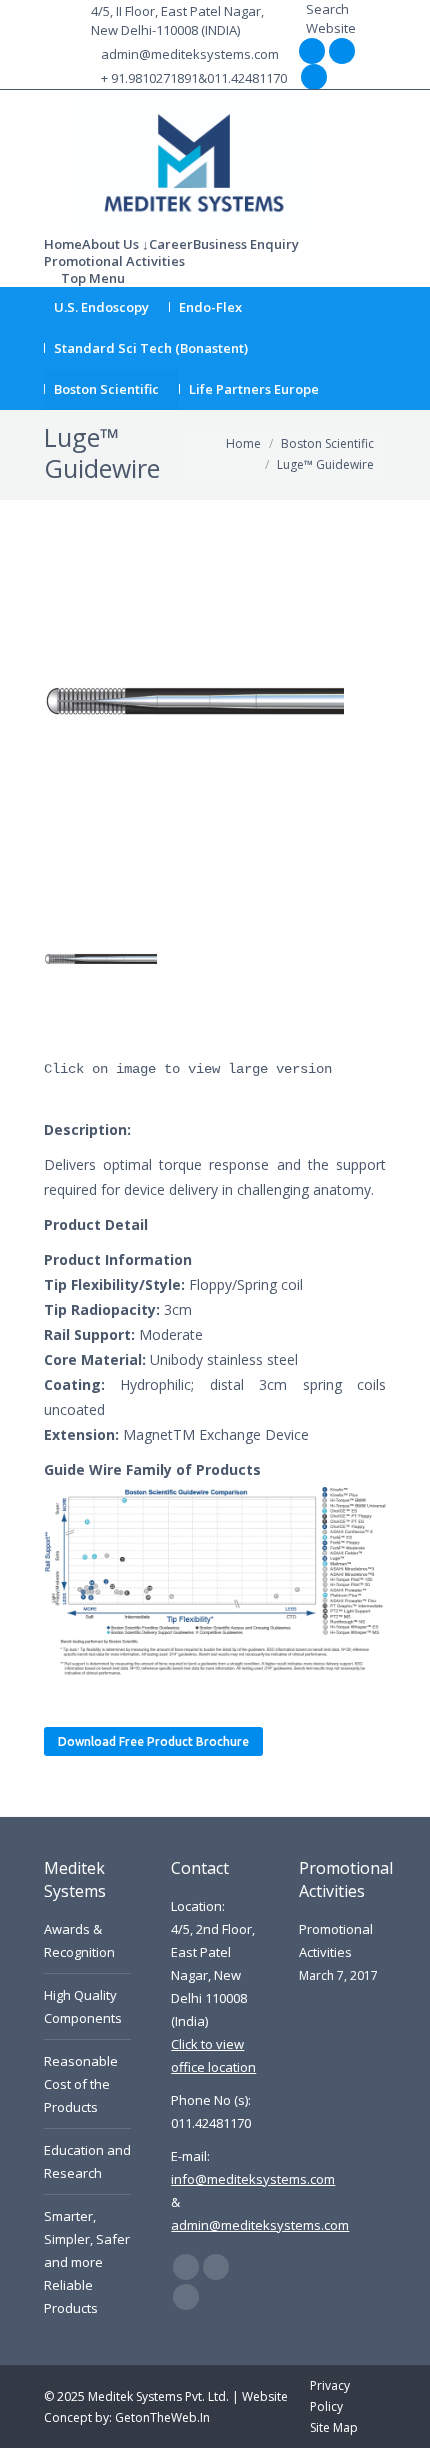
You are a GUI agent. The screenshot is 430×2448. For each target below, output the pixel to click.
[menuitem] (63, 244)
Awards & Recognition (79, 1940)
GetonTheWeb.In (162, 2417)
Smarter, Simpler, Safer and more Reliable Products (87, 2262)
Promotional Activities (336, 1940)
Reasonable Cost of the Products (81, 2084)
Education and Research (87, 2161)
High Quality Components (83, 2006)
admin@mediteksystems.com (190, 54)
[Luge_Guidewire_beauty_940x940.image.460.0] (100, 958)
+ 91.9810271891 (149, 78)
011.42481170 (247, 78)
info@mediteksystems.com (253, 2179)
